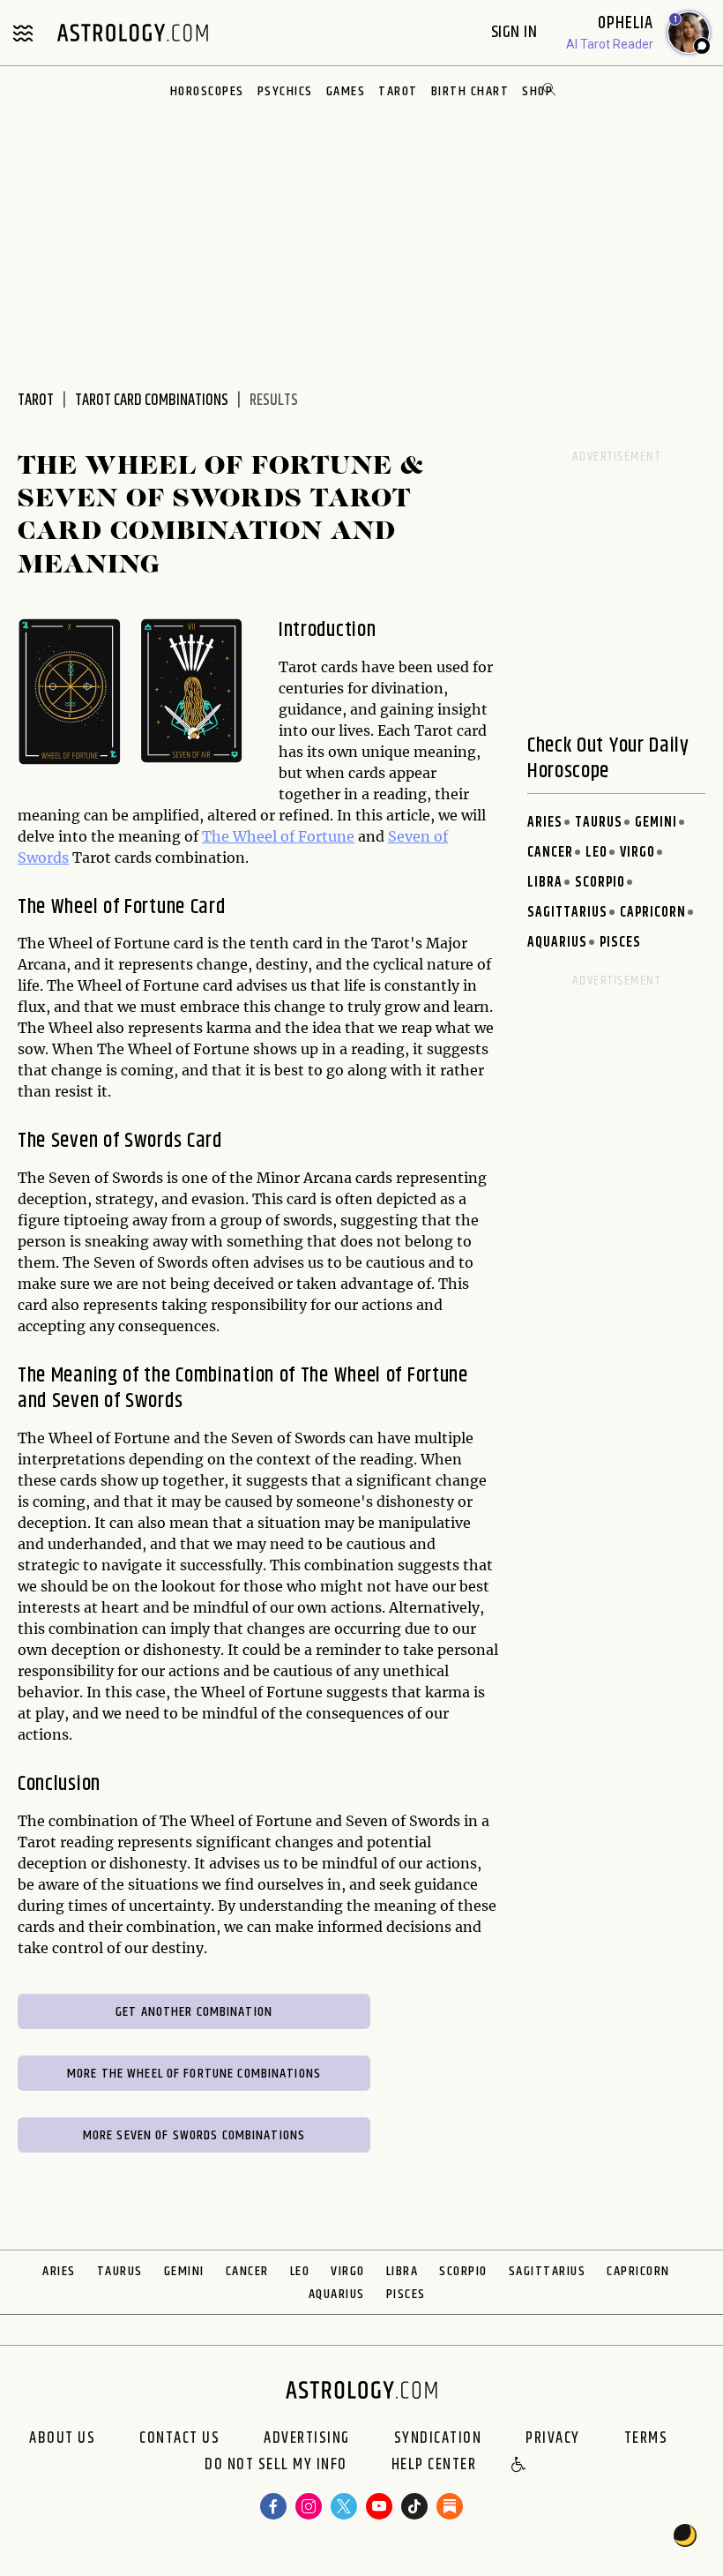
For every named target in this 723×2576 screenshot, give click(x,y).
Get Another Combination (194, 2012)
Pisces (620, 943)
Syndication (438, 2438)
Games (346, 91)
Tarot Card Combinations (152, 401)
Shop (537, 91)
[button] (519, 2466)
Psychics (285, 91)
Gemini (656, 823)
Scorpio (600, 883)
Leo (596, 853)
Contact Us (179, 2438)
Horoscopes (207, 91)
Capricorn (653, 913)
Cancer (550, 853)
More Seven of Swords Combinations (194, 2135)
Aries (545, 823)
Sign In (516, 32)
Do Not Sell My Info (276, 2466)
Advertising (307, 2438)
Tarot (398, 91)
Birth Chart (470, 91)
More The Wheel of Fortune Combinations (194, 2074)
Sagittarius (567, 913)
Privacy (553, 2438)
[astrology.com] (132, 33)
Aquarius (557, 943)
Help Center (434, 2466)
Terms (646, 2438)
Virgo (637, 853)
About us (62, 2438)
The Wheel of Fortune (278, 836)
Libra (545, 883)
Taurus (599, 823)
